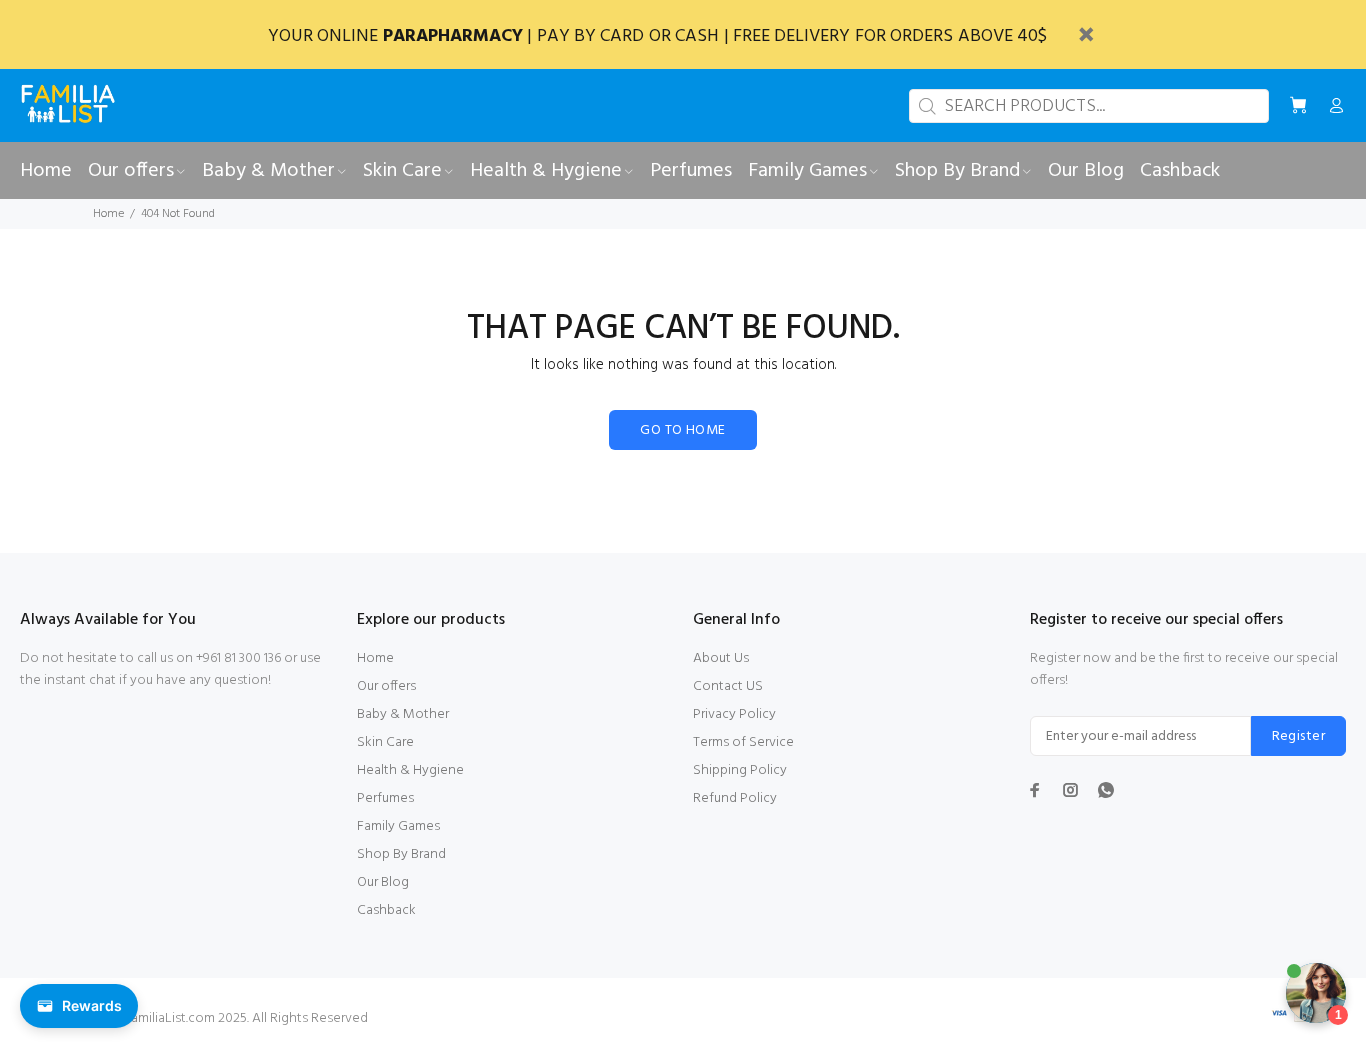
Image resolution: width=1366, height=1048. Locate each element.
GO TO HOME (682, 430)
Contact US (728, 686)
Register (1298, 736)
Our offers (386, 686)
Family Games (398, 826)
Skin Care (385, 742)
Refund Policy (735, 798)
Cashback (386, 910)
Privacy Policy (734, 714)
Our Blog (383, 882)
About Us (721, 658)
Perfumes (385, 798)
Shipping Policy (740, 770)
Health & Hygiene (410, 770)
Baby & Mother (403, 714)
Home (108, 214)
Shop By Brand (401, 854)
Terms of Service (743, 742)
